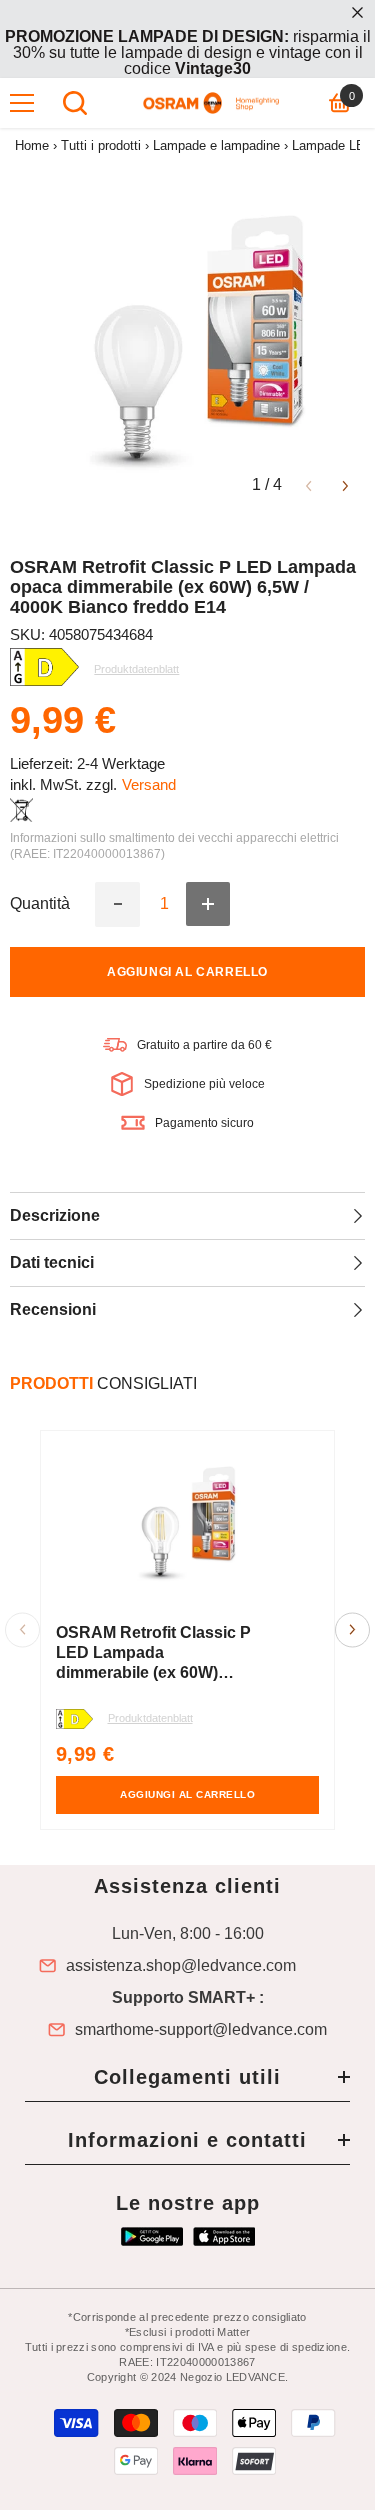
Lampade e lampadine (216, 145)
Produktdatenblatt (150, 1718)
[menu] (22, 103)
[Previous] (308, 484)
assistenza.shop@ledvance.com (181, 1966)
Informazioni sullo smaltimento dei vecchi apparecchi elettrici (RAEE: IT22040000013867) (174, 846)
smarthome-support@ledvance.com (201, 2030)
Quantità (40, 904)
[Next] (345, 484)
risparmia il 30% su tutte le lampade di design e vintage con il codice (188, 52)
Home (32, 145)
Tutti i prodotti (101, 145)
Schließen (357, 12)
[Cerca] (75, 103)
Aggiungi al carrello (187, 972)
